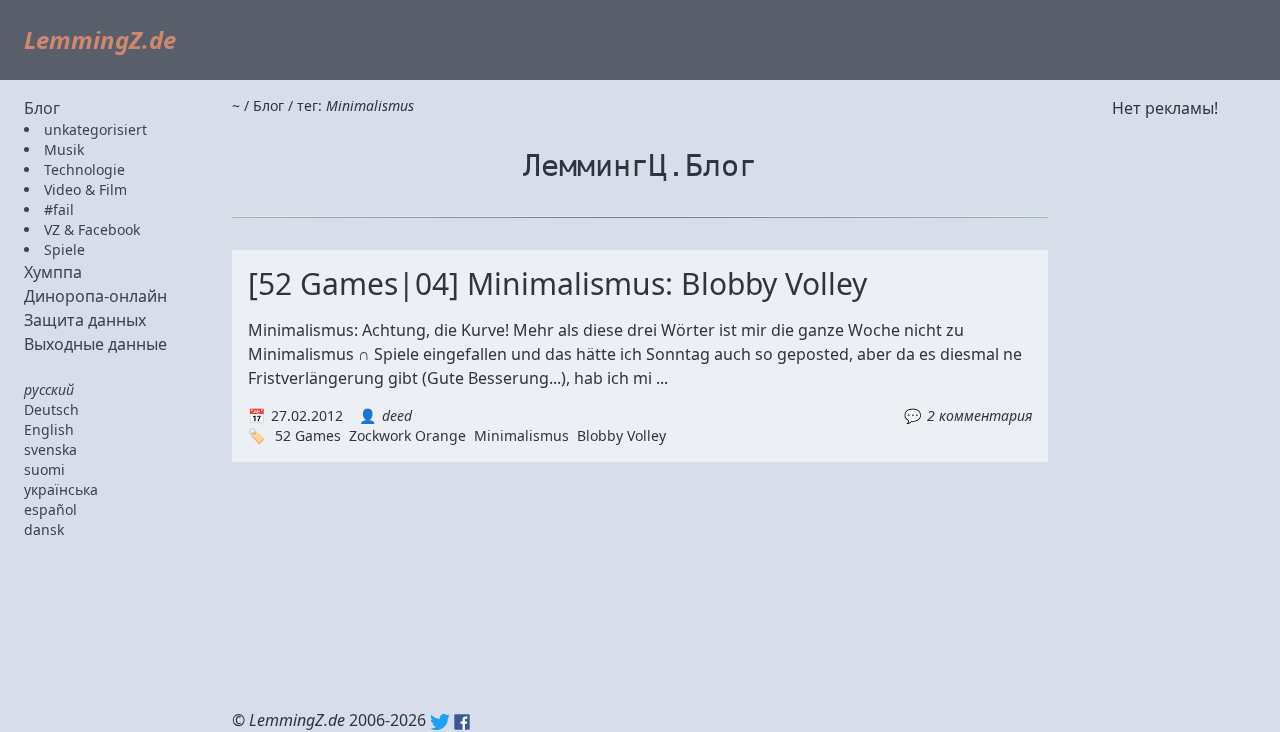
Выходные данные (95, 344)
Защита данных (85, 320)
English (49, 429)
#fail (59, 209)
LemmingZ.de (100, 39)
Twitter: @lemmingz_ (440, 722)
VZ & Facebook (92, 229)
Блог (42, 108)
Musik (64, 149)
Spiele (64, 249)
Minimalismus (521, 435)
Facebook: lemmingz (462, 722)
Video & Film (85, 189)
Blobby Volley (621, 435)
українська (61, 489)
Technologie (84, 169)
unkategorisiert (95, 129)
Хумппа (53, 272)
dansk (44, 529)
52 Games (308, 435)
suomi (44, 469)
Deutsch (51, 409)
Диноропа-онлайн (95, 296)
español (50, 509)
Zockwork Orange (407, 435)
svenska (50, 449)
